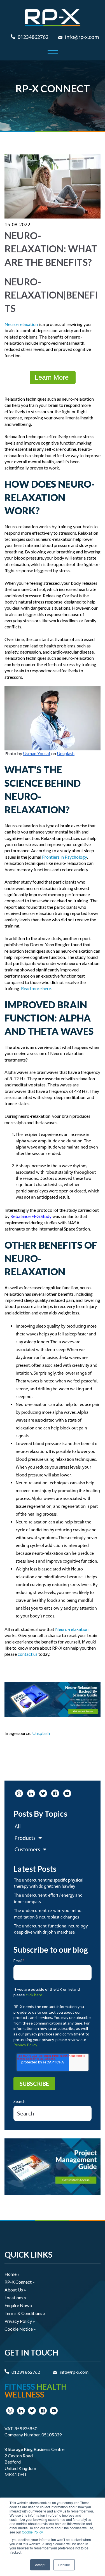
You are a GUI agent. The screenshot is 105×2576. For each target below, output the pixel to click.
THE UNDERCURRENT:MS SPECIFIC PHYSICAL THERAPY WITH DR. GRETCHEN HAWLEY (49, 1884)
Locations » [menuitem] (15, 2297)
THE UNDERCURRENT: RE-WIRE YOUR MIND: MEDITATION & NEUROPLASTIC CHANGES (48, 1914)
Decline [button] (64, 2565)
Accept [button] (40, 2565)
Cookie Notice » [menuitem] (20, 2329)
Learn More (53, 377)
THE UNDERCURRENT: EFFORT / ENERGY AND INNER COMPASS (48, 1899)
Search (19, 2101)
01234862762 (33, 37)
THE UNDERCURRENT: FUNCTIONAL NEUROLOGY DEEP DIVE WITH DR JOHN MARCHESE (51, 1929)
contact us (28, 1654)
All (18, 1827)
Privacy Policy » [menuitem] (20, 2321)
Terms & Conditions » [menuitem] (25, 2313)
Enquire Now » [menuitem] (18, 2305)
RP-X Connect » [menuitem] (20, 2282)
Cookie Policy (32, 2532)
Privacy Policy (25, 2045)
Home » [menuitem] (12, 2274)
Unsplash (41, 1733)
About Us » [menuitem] (15, 2290)
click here (34, 1995)
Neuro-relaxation (21, 324)
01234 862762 (26, 2372)
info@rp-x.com (82, 37)
